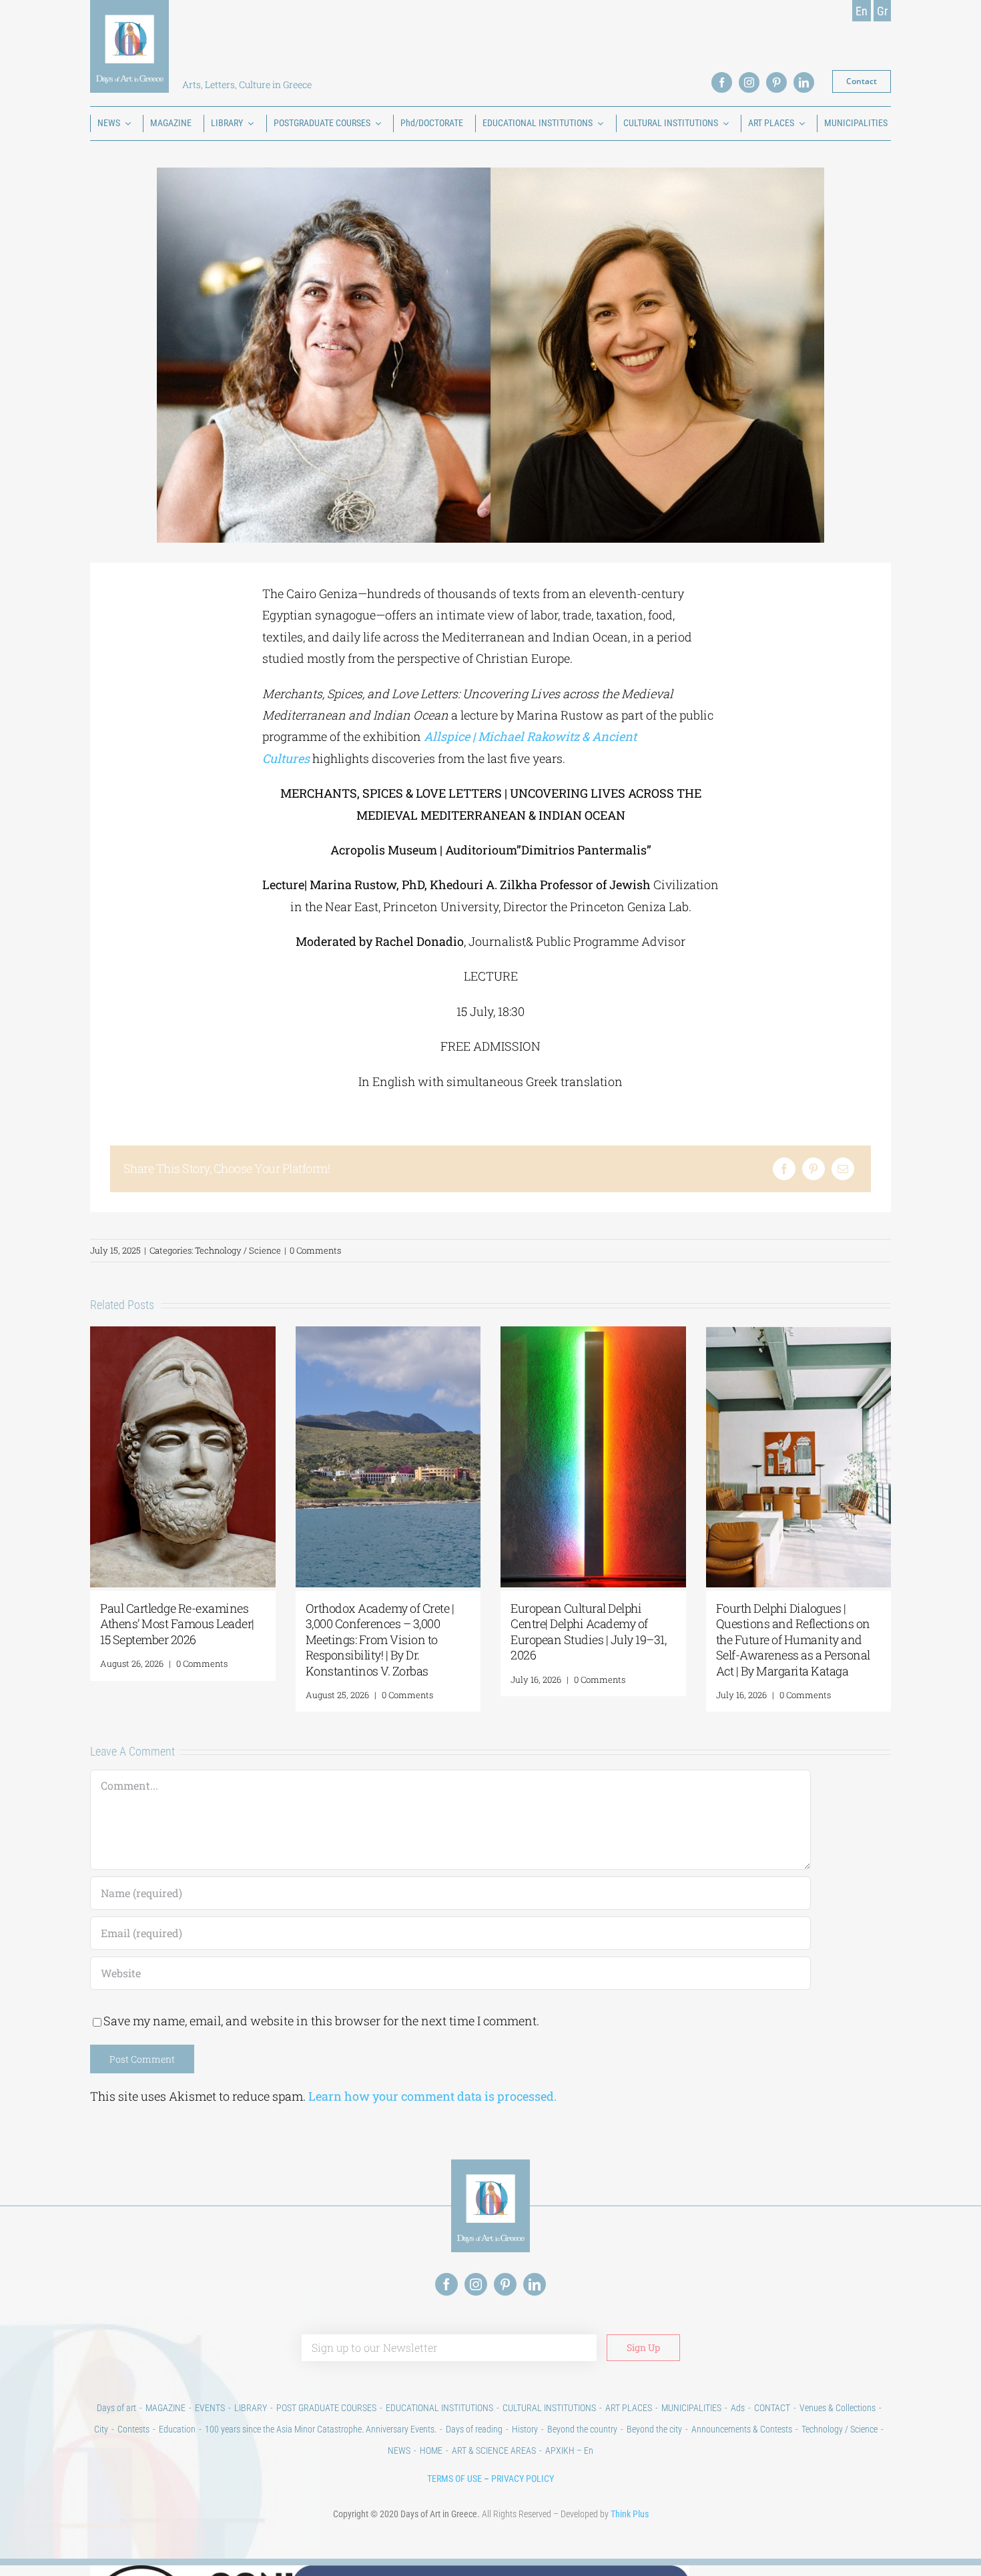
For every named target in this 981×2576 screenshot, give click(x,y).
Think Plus (630, 2514)
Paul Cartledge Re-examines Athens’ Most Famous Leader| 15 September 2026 (177, 1624)
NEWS (399, 2451)
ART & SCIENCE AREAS (494, 2451)
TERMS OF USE (454, 2479)
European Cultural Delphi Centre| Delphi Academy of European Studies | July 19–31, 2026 (588, 1631)
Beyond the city (654, 2429)
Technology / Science (238, 1250)
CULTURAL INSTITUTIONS (549, 2408)
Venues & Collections (838, 2408)
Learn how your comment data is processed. (432, 2096)
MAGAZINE (166, 2408)
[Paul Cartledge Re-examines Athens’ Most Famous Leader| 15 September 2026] (183, 1334)
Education (177, 2429)
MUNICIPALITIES (691, 2408)
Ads (738, 2408)
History (525, 2429)
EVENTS (210, 2408)
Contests (133, 2429)
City (101, 2429)
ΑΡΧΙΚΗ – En (569, 2451)
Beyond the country (582, 2429)
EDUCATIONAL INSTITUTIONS (439, 2408)
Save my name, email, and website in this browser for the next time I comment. (321, 2021)
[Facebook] (784, 1169)
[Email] (843, 1169)
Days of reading (474, 2429)
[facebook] (722, 82)
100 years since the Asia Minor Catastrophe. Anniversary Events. (321, 2429)
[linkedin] (804, 82)
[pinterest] (776, 82)
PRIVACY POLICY (523, 2479)
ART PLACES (629, 2408)
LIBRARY (251, 2408)
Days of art (116, 2408)
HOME (431, 2451)
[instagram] (749, 82)
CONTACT (772, 2408)
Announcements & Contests (742, 2429)
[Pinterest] (813, 1169)
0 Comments (315, 1250)
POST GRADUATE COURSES (326, 2408)
